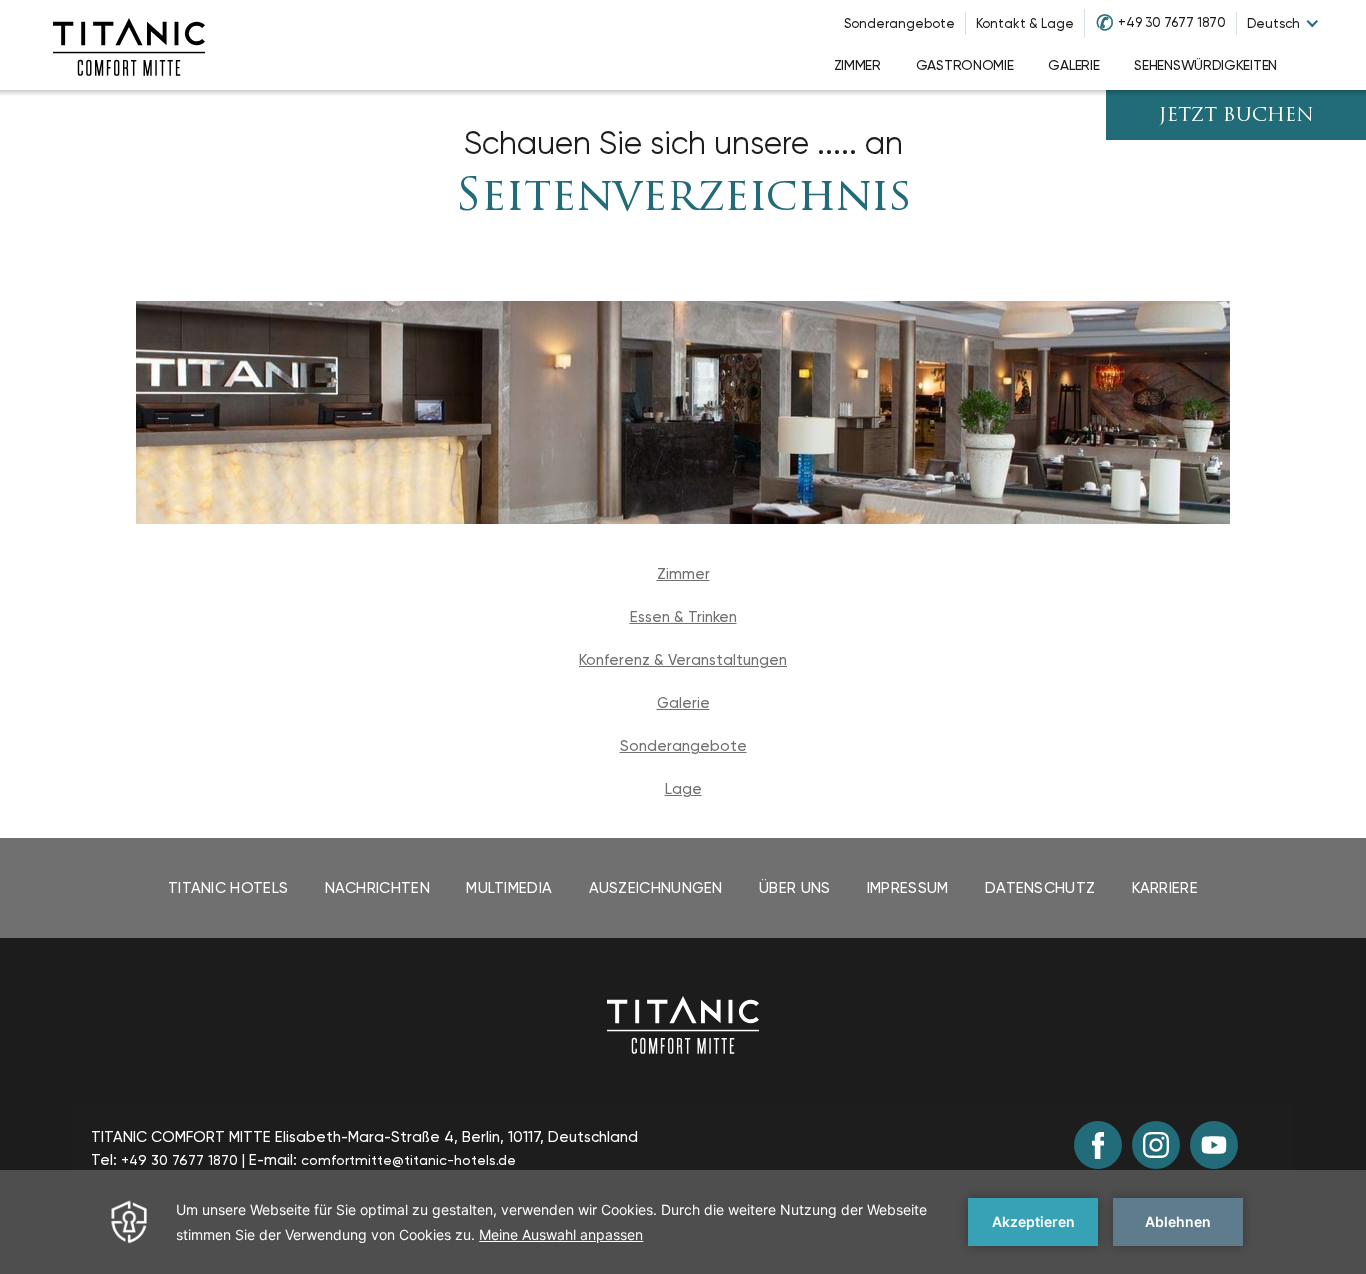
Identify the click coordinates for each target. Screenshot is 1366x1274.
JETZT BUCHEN (1236, 116)
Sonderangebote (899, 23)
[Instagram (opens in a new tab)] (1156, 1145)
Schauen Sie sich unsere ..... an (683, 143)
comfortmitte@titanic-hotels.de (408, 1160)
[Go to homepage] (129, 45)
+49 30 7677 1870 (1172, 22)
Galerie (683, 703)
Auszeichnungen (656, 888)
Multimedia (509, 888)
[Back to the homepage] (683, 1024)
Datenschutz (1040, 888)
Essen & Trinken (683, 617)
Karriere (1165, 888)
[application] (683, 1222)
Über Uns (794, 888)
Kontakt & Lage (1025, 23)
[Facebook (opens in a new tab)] (1098, 1145)
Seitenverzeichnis (683, 198)
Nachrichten (377, 888)
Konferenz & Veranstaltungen (683, 660)
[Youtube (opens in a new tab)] (1214, 1145)
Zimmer (683, 574)
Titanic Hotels (228, 888)
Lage (683, 789)
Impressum (908, 888)
